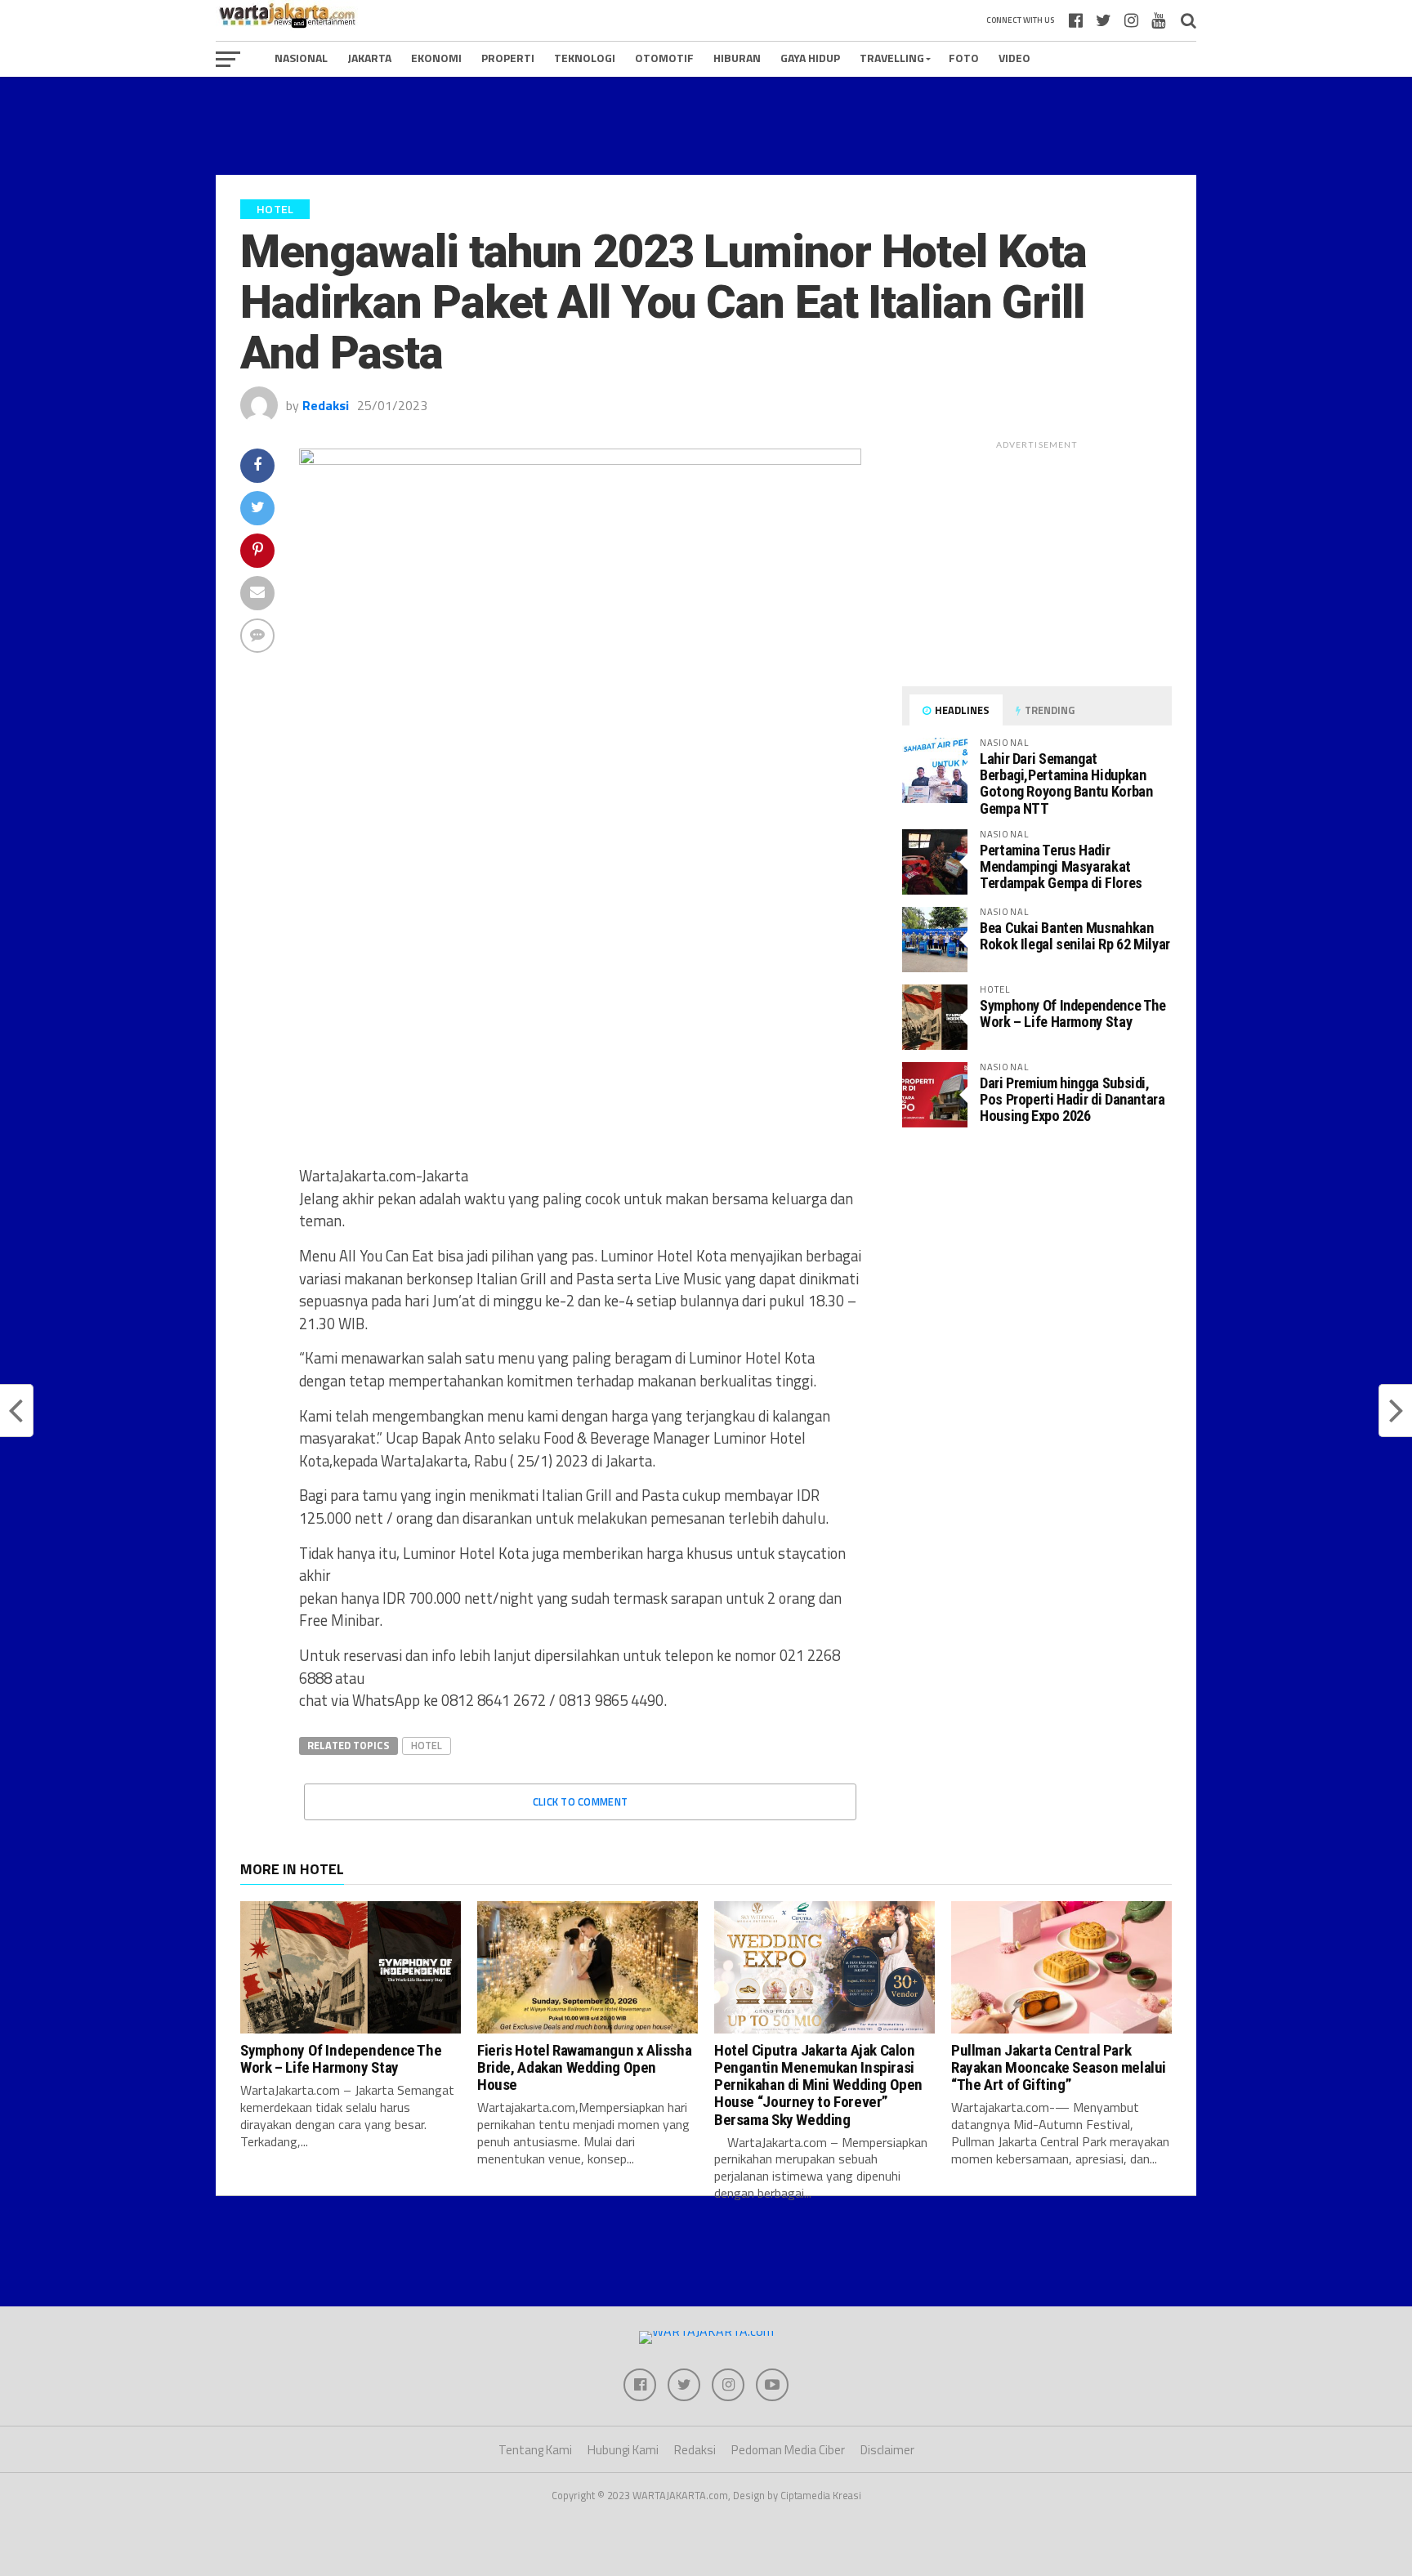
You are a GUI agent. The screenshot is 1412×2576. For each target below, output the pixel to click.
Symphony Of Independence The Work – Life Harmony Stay (1073, 1013)
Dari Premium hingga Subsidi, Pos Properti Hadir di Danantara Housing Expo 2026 (1072, 1099)
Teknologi (585, 58)
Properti (508, 58)
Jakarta (369, 58)
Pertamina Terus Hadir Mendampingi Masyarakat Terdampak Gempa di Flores (1061, 866)
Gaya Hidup (810, 58)
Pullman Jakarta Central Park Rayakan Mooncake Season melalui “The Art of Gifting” (1059, 2067)
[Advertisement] (706, 126)
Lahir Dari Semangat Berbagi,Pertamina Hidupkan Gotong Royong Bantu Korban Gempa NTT (1066, 784)
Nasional (301, 58)
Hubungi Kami (623, 2450)
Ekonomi (436, 58)
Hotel (427, 1745)
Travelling (892, 58)
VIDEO (1014, 58)
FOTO (964, 58)
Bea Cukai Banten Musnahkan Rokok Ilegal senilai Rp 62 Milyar (1075, 936)
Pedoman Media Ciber (788, 2450)
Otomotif (664, 58)
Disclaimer (887, 2450)
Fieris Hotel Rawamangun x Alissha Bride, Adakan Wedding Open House (584, 2067)
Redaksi (326, 405)
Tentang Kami (535, 2450)
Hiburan (737, 58)
